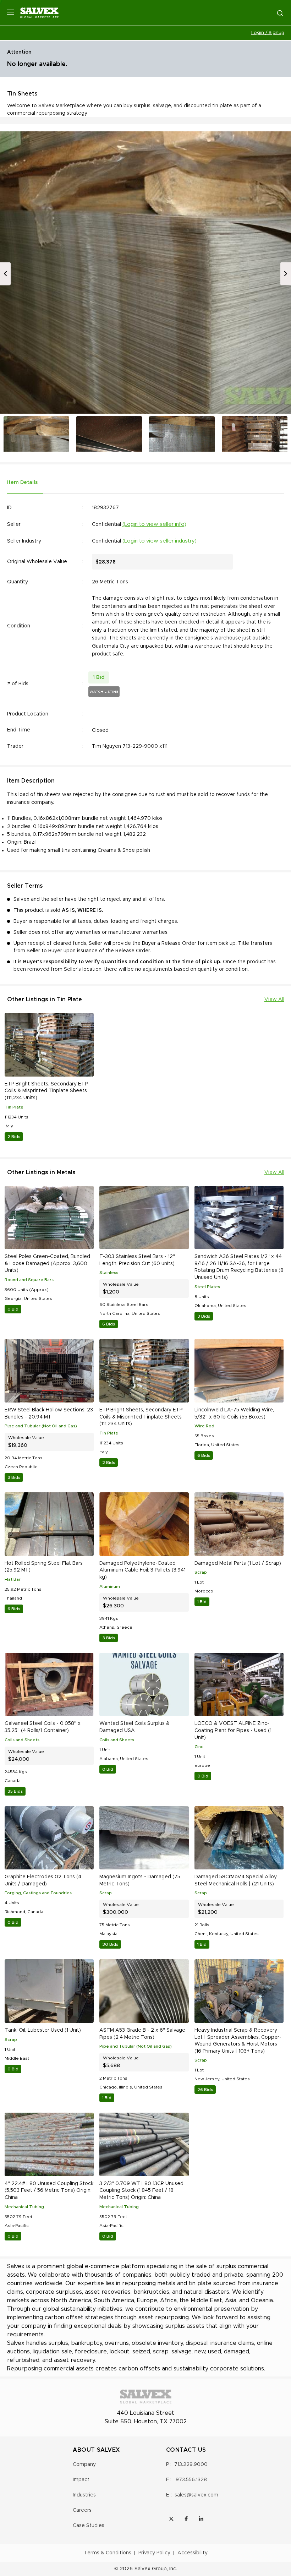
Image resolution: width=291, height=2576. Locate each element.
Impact (81, 2480)
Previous (5, 274)
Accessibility (193, 2553)
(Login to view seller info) (154, 524)
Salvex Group (151, 2569)
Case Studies (89, 2526)
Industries (84, 2495)
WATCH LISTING (104, 692)
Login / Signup (268, 33)
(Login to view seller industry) (160, 541)
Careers (82, 2510)
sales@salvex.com (196, 2495)
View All (274, 1000)
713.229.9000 (191, 2465)
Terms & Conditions (108, 2553)
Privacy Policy (154, 2553)
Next (286, 274)
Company (84, 2465)
